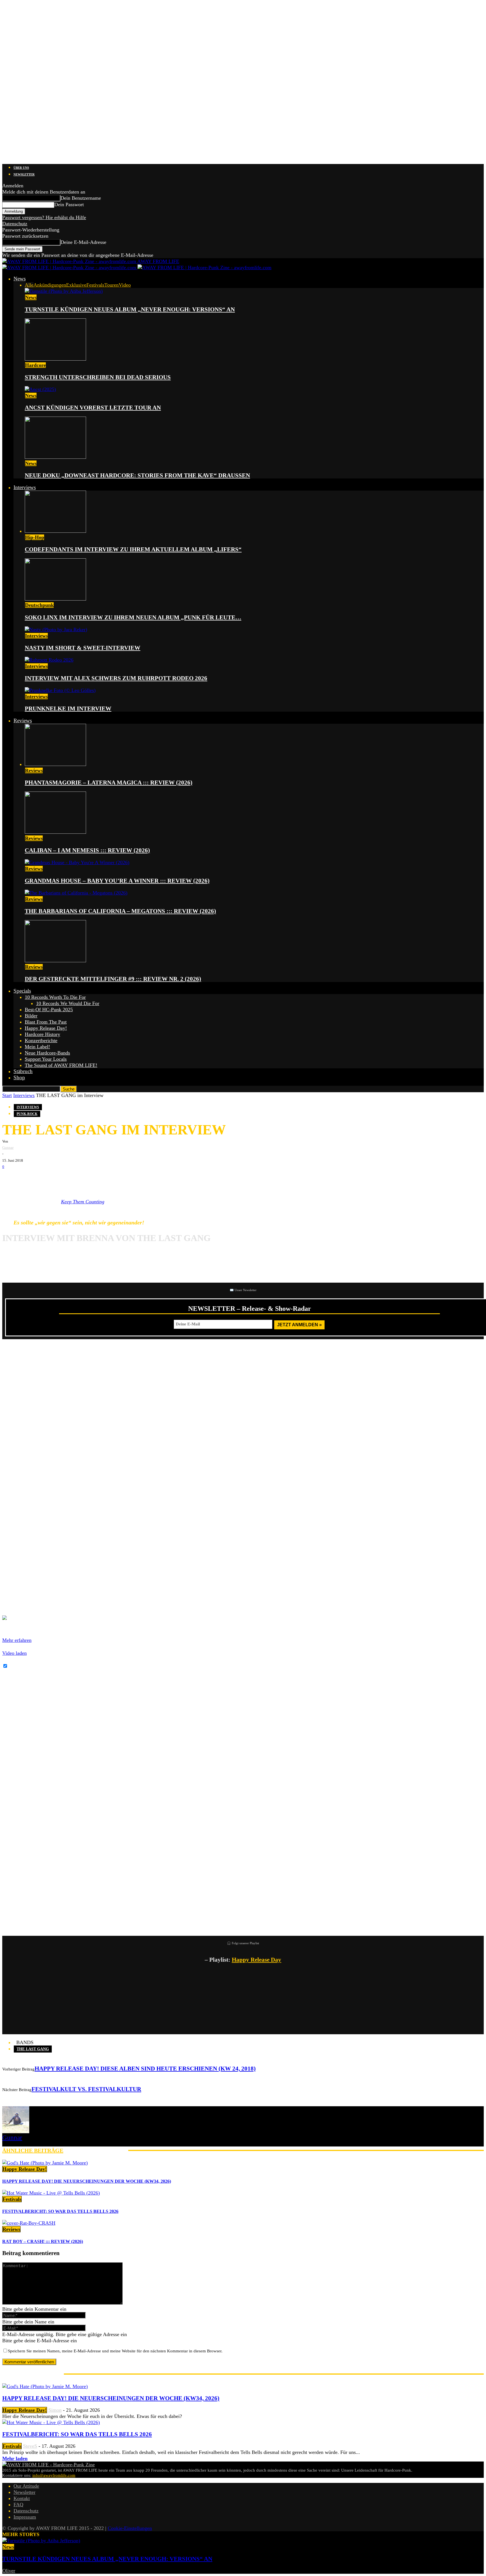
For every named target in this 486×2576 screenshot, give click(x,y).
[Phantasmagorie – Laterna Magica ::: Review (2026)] (55, 764)
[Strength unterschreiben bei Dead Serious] (55, 359)
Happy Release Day (256, 1960)
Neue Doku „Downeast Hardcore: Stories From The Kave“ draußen (137, 475)
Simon (55, 2410)
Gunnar (8, 1147)
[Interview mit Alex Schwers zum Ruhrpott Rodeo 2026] (49, 660)
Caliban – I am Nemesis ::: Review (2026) (87, 850)
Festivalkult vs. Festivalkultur (86, 2089)
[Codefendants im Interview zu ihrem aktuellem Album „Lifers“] (55, 531)
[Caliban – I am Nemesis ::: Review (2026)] (55, 832)
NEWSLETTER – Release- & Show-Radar (250, 1309)
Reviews (23, 721)
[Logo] (70, 268)
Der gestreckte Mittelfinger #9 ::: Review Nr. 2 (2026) (113, 979)
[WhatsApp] (44, 1179)
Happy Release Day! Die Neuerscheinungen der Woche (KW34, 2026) (87, 2181)
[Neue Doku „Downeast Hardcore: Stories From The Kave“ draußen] (55, 457)
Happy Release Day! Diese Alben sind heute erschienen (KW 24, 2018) (145, 2069)
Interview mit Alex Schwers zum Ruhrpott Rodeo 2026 (116, 678)
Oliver (9, 2571)
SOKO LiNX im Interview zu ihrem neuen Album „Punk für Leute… (133, 617)
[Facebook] (11, 1179)
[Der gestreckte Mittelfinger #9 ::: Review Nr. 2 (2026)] (55, 961)
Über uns (21, 168)
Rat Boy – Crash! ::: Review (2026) (43, 2241)
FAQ (18, 2505)
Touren (112, 285)
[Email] (28, 1179)
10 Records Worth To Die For (55, 997)
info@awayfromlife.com (54, 2475)
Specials (22, 991)
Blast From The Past (46, 1022)
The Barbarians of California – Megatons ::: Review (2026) (120, 911)
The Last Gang (33, 2049)
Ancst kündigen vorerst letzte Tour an (93, 408)
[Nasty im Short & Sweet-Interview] (56, 630)
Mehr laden (15, 2458)
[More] (99, 1179)
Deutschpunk (39, 605)
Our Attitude (26, 2486)
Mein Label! (37, 1047)
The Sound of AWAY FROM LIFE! (61, 1065)
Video (125, 285)
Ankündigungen (50, 285)
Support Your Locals (46, 1059)
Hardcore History (42, 1034)
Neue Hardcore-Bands (47, 1053)
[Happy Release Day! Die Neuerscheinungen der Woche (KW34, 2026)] (45, 2163)
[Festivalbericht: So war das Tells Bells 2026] (51, 2193)
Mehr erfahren (17, 1640)
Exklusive (76, 285)
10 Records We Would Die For (68, 1003)
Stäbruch (23, 1071)
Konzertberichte (41, 1040)
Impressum (25, 2517)
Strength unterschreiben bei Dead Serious (98, 377)
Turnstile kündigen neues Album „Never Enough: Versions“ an (130, 309)
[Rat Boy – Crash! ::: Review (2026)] (29, 2223)
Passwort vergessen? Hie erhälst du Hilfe (44, 217)
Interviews (25, 487)
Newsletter (24, 174)
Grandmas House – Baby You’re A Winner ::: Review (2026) (117, 881)
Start (7, 1095)
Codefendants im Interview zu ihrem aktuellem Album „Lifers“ (133, 549)
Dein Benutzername (81, 198)
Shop (19, 1077)
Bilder (31, 1016)
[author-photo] (16, 2132)
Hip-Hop (35, 537)
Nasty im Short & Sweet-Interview (83, 648)
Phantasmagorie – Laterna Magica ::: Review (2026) (109, 783)
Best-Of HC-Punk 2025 (49, 1010)
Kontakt (22, 2498)
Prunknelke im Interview (68, 709)
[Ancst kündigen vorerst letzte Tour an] (40, 389)
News (20, 279)
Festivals (95, 285)
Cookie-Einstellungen (130, 2528)
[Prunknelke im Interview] (60, 690)
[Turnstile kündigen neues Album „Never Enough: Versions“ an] (64, 291)
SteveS (30, 2446)
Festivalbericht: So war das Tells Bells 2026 (60, 2211)
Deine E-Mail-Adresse (83, 242)
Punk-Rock (27, 1114)
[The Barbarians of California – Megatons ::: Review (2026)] (76, 893)
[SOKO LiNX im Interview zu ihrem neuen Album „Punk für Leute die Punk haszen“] (55, 599)
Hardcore (35, 365)
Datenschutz (15, 224)
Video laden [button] (14, 1653)
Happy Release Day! (46, 1028)
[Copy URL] (78, 1179)
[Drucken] (61, 1179)
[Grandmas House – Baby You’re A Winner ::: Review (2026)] (77, 862)
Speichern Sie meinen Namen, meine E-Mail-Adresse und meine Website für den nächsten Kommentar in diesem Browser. (115, 2351)
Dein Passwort (69, 204)
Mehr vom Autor (96, 2150)
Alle (29, 285)
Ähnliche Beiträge (33, 2150)
